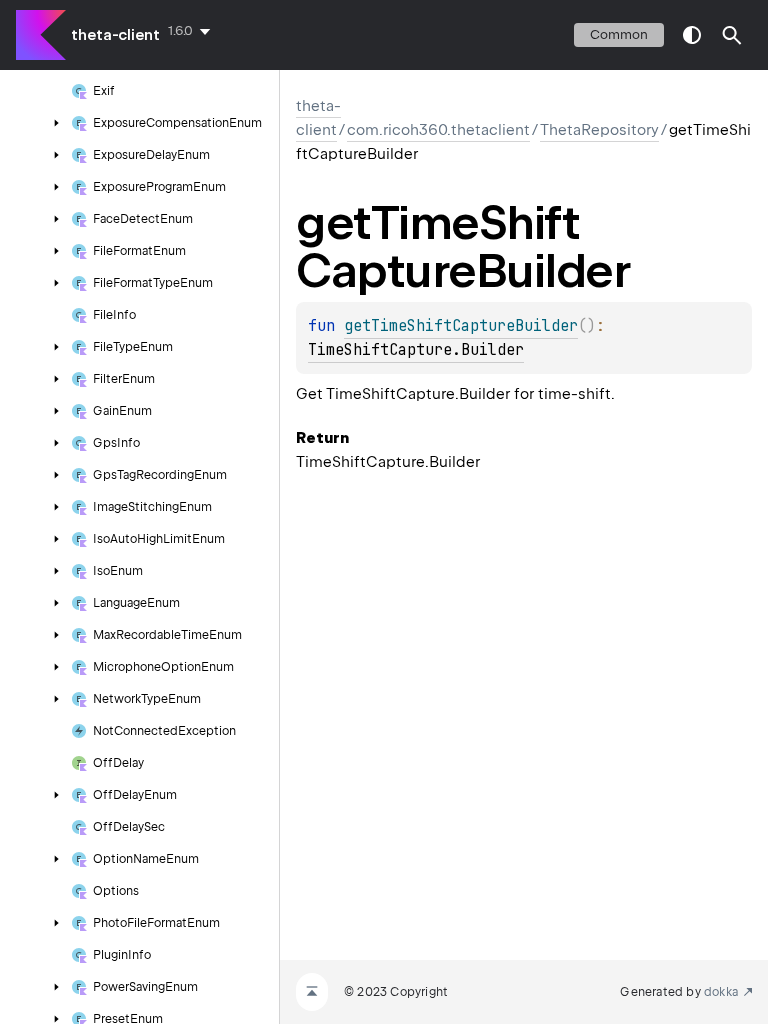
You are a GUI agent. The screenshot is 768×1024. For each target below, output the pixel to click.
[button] (732, 35)
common (619, 34)
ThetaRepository (599, 130)
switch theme (692, 35)
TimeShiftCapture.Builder (416, 350)
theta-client (115, 35)
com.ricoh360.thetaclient (438, 130)
